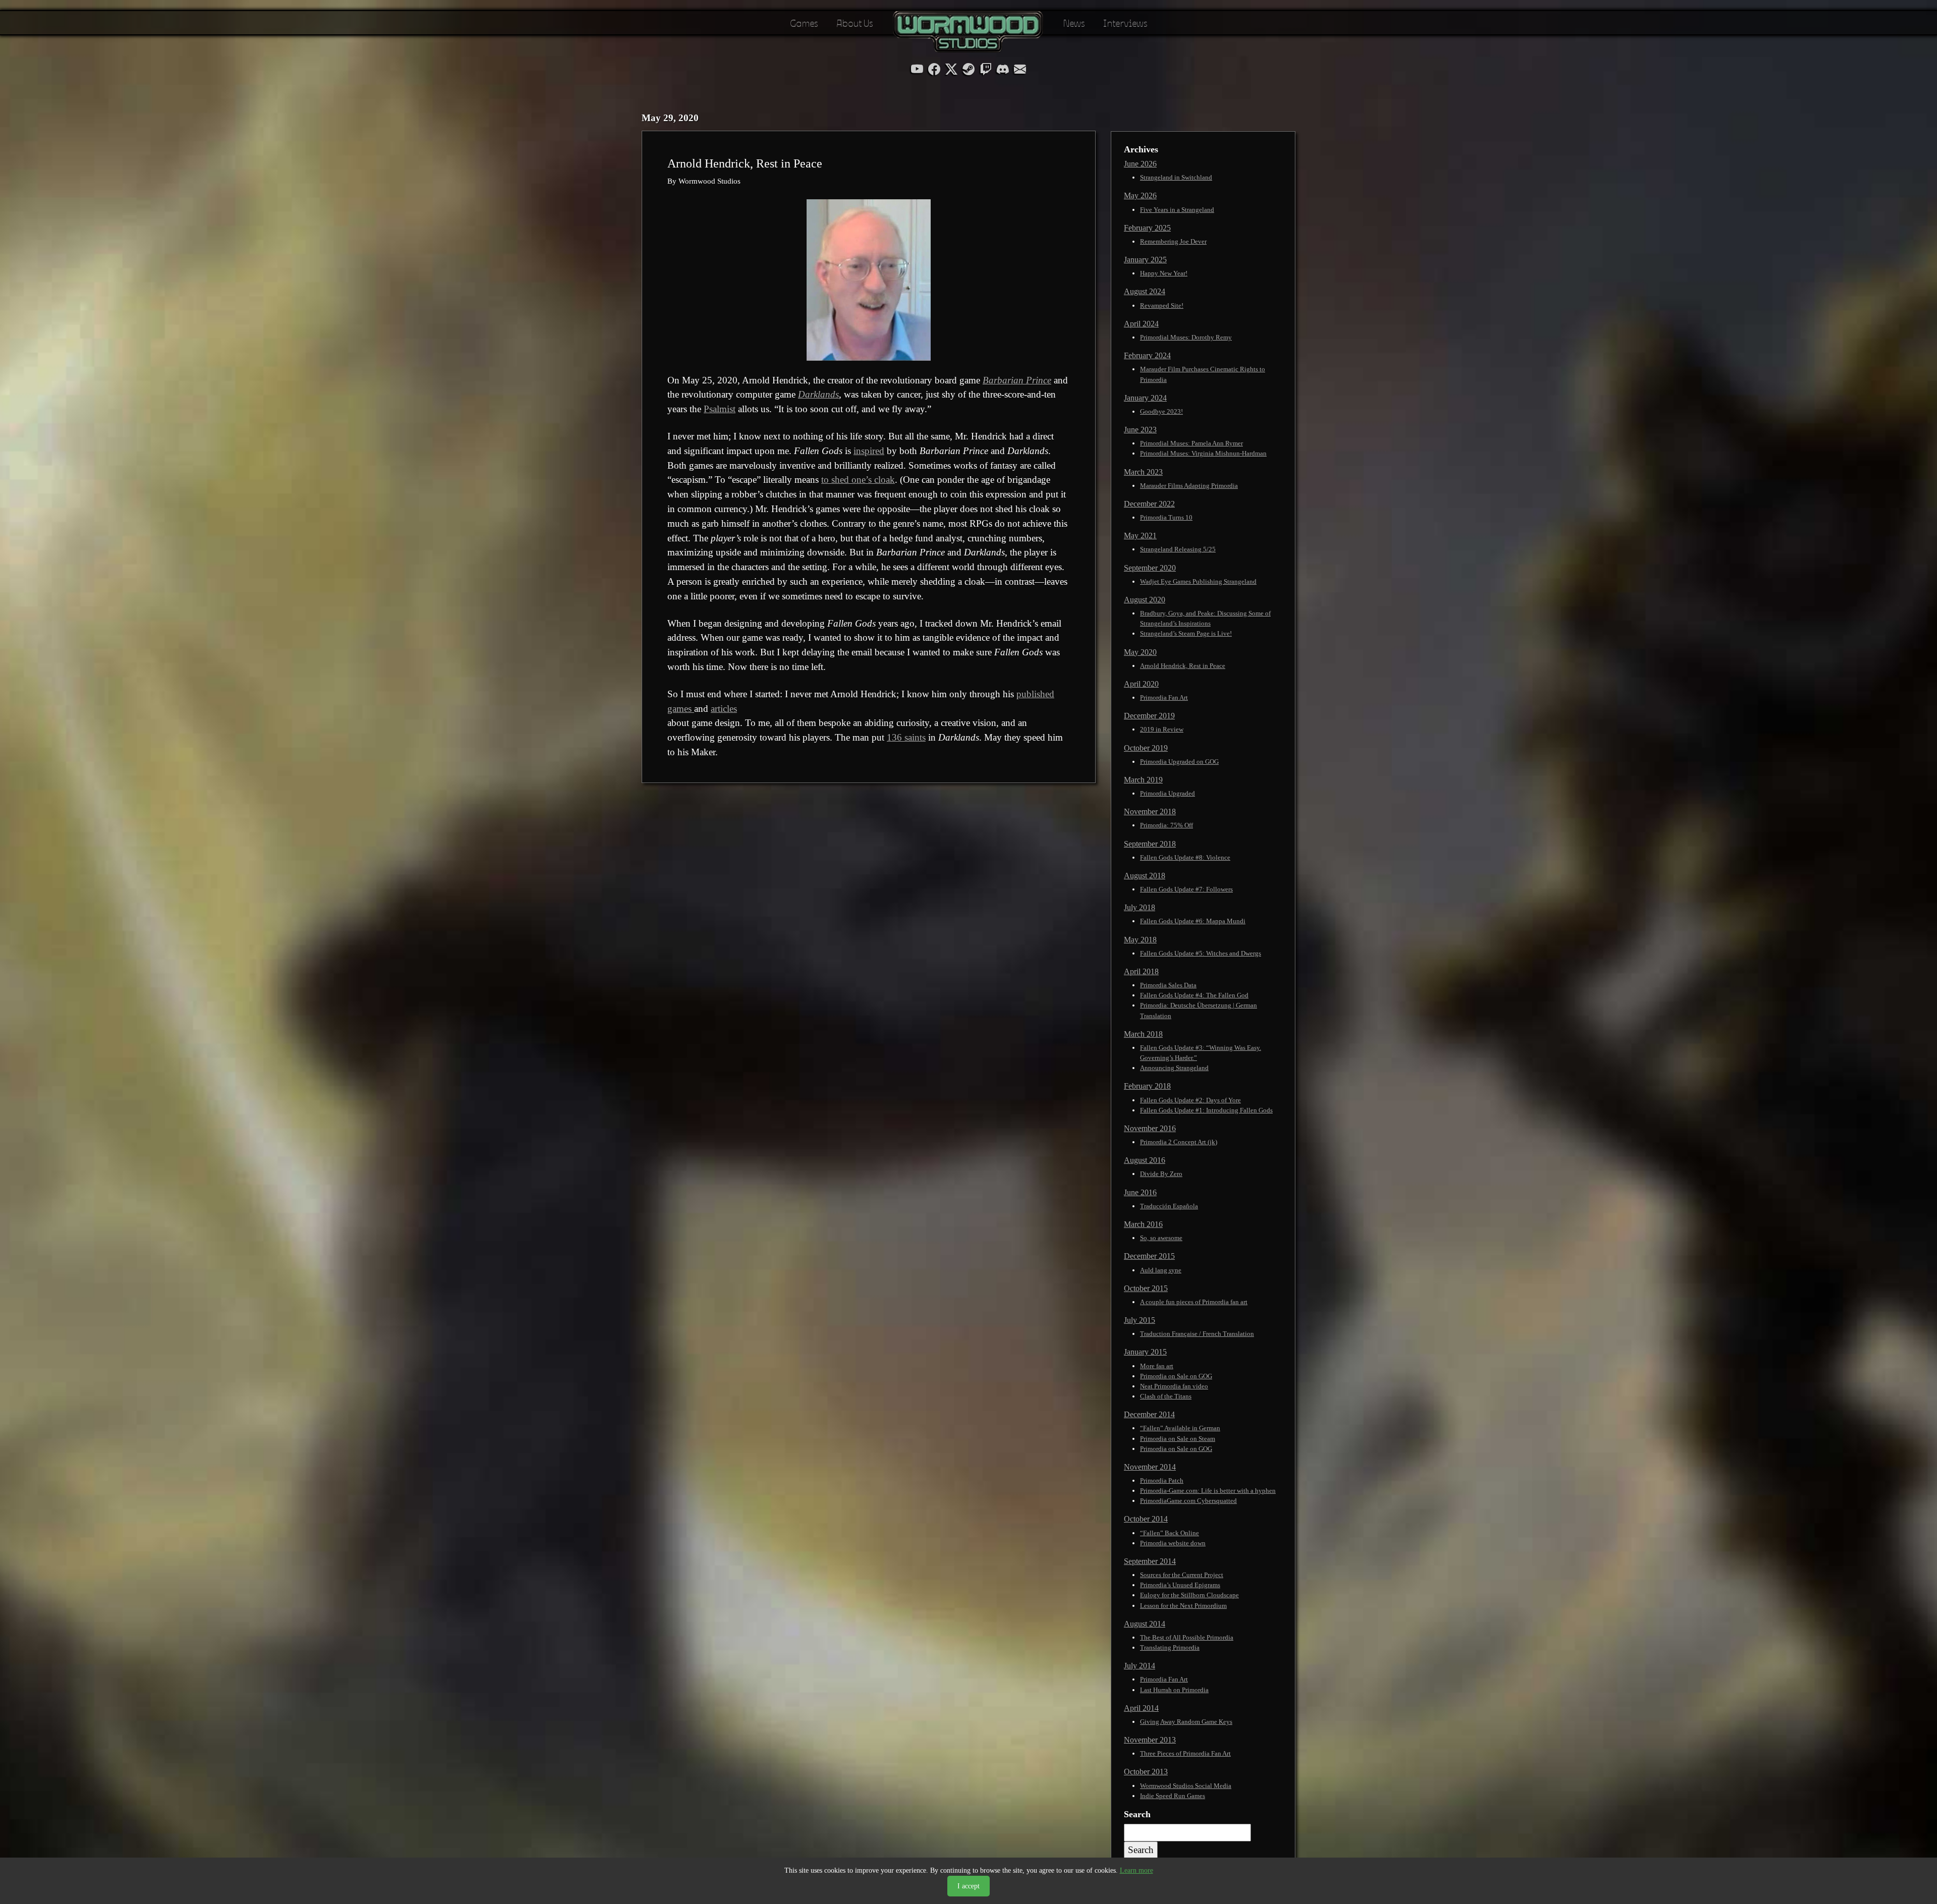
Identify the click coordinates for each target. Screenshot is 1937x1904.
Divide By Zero (1161, 1174)
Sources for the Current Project (1182, 1575)
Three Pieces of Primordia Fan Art (1185, 1753)
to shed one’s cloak (858, 480)
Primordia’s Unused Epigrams (1180, 1585)
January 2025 (1145, 260)
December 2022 (1149, 504)
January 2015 (1145, 1352)
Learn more (1136, 1870)
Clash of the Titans (1166, 1396)
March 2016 (1143, 1224)
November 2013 (1150, 1740)
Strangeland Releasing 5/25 (1178, 549)
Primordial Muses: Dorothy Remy (1186, 337)
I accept (968, 1886)
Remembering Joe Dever (1173, 241)
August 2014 (1145, 1624)
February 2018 (1147, 1086)
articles (724, 709)
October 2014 (1146, 1519)
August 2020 (1145, 600)
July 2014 (1140, 1666)
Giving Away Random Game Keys (1186, 1722)
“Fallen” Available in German (1180, 1428)
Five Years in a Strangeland (1177, 210)
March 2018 (1143, 1034)
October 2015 (1146, 1288)
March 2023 (1143, 472)
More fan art (1157, 1366)
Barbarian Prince (1017, 380)
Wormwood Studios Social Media (1186, 1786)
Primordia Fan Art (1164, 697)
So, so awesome (1161, 1238)
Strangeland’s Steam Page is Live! (1186, 633)
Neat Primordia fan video (1174, 1386)
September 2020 (1150, 568)
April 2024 (1141, 324)
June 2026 (1140, 164)
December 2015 (1149, 1256)
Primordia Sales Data (1168, 985)
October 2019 (1146, 748)
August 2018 (1145, 876)
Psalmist (720, 409)
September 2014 (1150, 1561)
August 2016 (1145, 1160)
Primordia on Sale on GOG (1176, 1376)
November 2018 (1150, 811)
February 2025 (1147, 228)
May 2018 (1140, 940)
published (1035, 694)
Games (804, 22)
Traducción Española (1169, 1206)
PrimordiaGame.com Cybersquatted (1188, 1501)
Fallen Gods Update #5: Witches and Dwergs (1201, 953)
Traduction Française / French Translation (1197, 1334)
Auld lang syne (1161, 1270)
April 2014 (1141, 1708)
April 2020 (1141, 684)
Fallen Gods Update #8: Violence (1185, 857)
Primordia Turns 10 (1166, 517)
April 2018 (1141, 971)
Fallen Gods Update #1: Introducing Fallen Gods (1206, 1110)
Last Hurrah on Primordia (1174, 1690)
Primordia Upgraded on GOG (1179, 762)
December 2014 (1149, 1414)
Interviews (1125, 22)
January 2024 (1145, 398)
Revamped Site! (1162, 305)
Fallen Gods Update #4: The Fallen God (1194, 995)
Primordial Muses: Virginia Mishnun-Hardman (1203, 453)
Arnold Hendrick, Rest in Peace (1183, 666)
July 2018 (1140, 907)
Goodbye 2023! (1161, 411)
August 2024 (1145, 291)
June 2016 (1140, 1192)
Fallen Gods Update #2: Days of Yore (1190, 1100)
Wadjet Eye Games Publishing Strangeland (1198, 581)
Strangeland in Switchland (1176, 177)
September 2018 (1150, 844)
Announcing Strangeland (1174, 1068)
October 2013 (1146, 1772)
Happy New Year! (1164, 273)
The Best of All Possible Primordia (1187, 1637)
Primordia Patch (1162, 1480)
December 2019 (1149, 716)
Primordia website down (1173, 1543)
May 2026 (1140, 195)
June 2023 (1140, 430)
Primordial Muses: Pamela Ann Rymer (1191, 443)
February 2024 (1147, 355)
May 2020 (1140, 652)
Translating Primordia (1170, 1647)
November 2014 (1150, 1467)
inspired (869, 451)
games (681, 709)
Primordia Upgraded (1167, 793)
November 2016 (1150, 1128)
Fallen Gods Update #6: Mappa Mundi (1193, 921)
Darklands (818, 394)
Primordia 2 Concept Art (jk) (1179, 1142)
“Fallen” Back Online (1170, 1533)
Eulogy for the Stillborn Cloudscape (1189, 1595)
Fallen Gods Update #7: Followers (1186, 889)
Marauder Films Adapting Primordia (1189, 486)
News (1074, 22)
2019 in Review (1162, 729)
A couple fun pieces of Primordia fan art (1194, 1302)
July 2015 (1140, 1320)
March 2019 (1143, 780)
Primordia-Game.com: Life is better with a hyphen (1208, 1491)
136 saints (906, 737)
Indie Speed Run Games (1173, 1796)
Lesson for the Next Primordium (1183, 1606)
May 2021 (1140, 536)
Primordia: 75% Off (1166, 825)
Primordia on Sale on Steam (1178, 1439)
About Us (855, 22)
